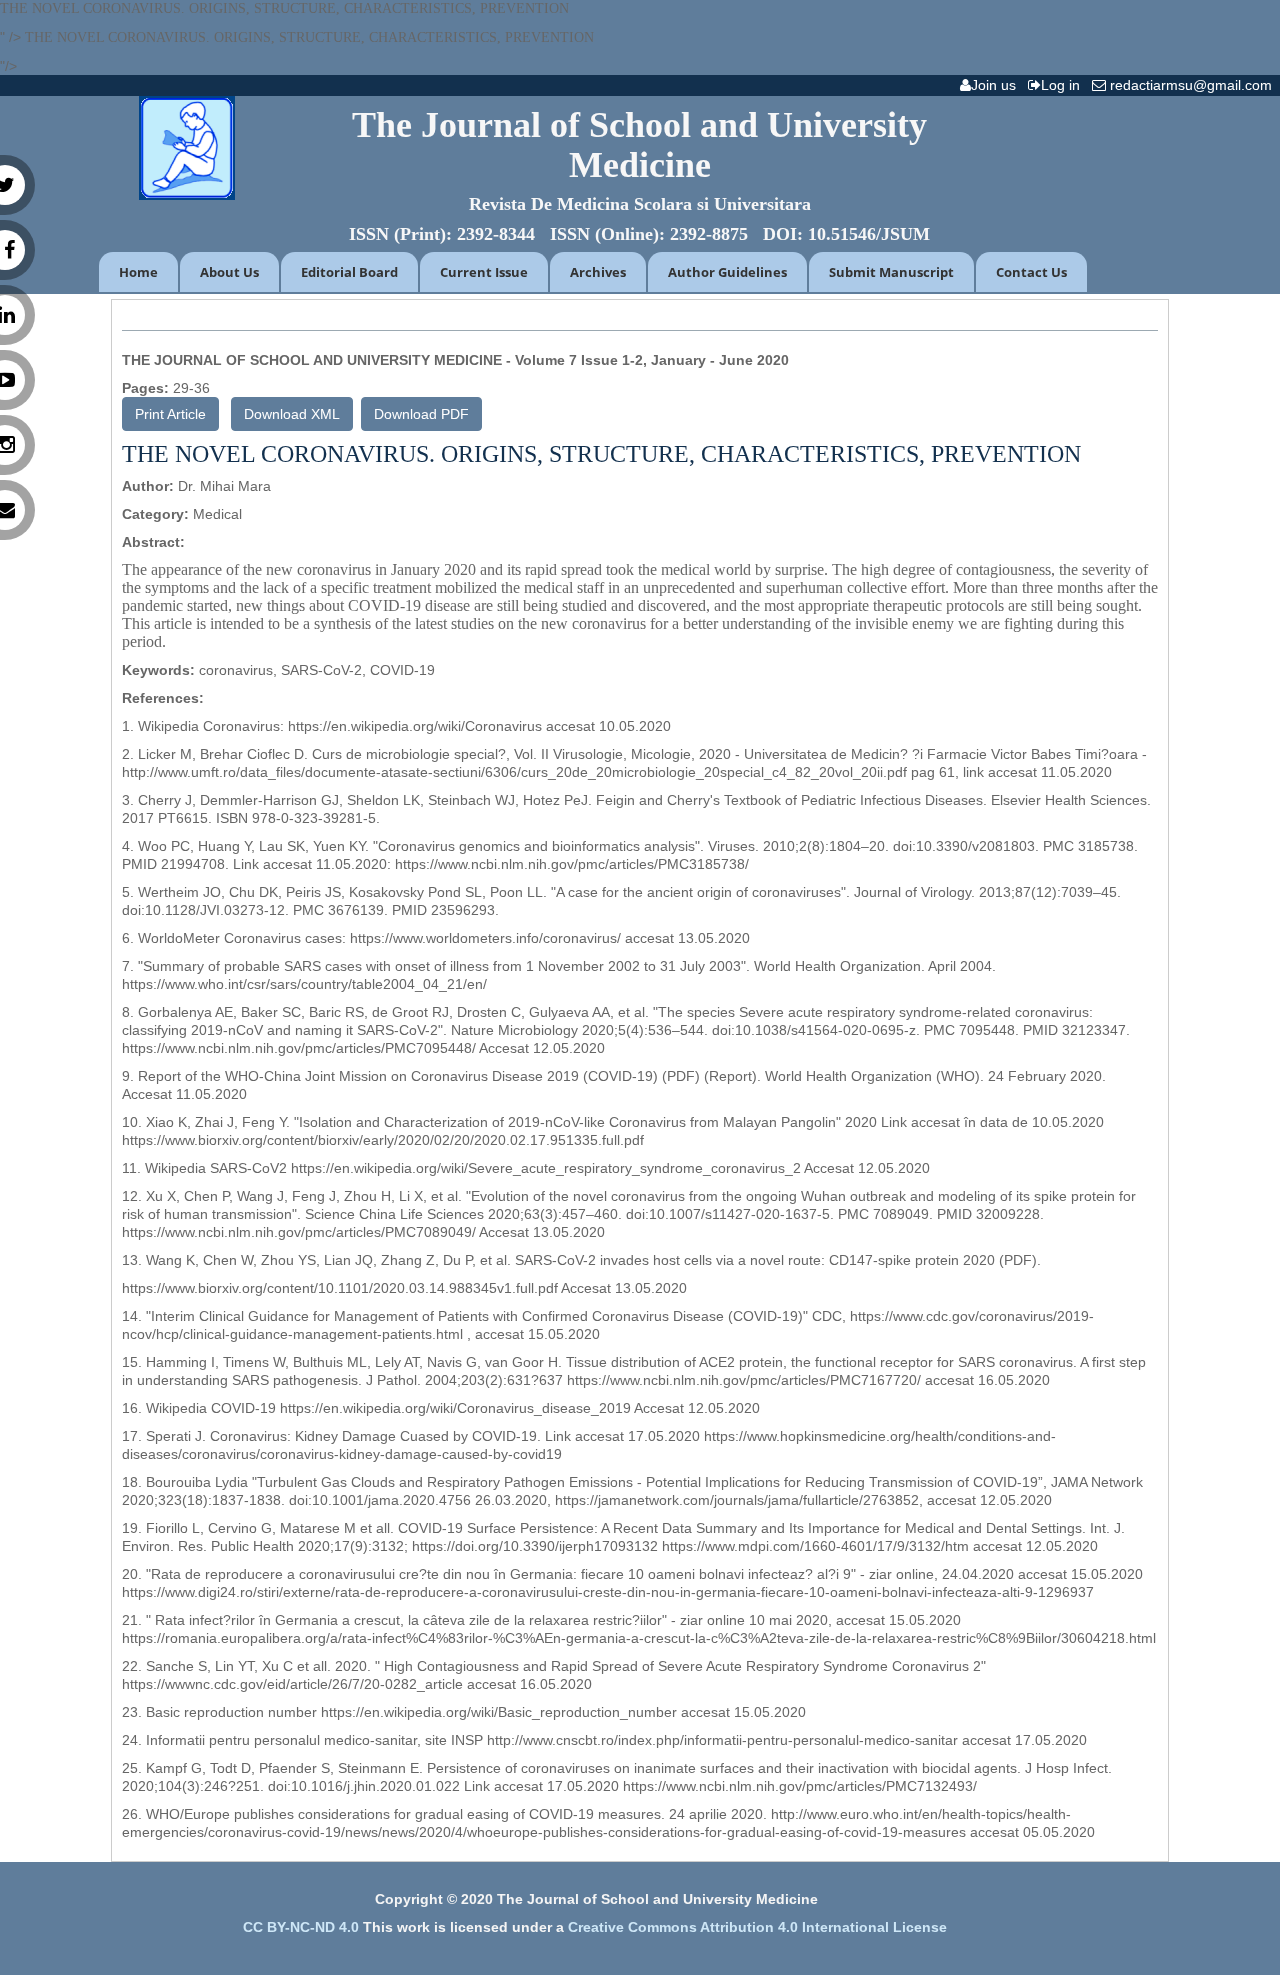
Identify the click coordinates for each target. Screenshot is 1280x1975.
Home (138, 272)
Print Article (170, 414)
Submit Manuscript (891, 272)
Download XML (292, 414)
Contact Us (1031, 272)
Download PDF (421, 414)
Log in (1064, 85)
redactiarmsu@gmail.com (1193, 85)
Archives (598, 272)
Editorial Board (349, 272)
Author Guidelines (727, 272)
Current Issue (484, 272)
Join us (997, 85)
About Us (229, 272)
